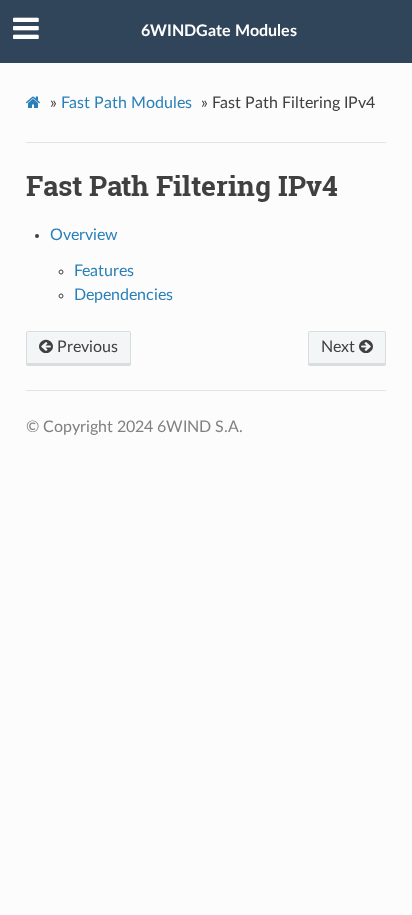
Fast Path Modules (126, 103)
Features (104, 271)
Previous (85, 347)
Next (340, 347)
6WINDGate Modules (219, 31)
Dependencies (123, 295)
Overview (84, 235)
